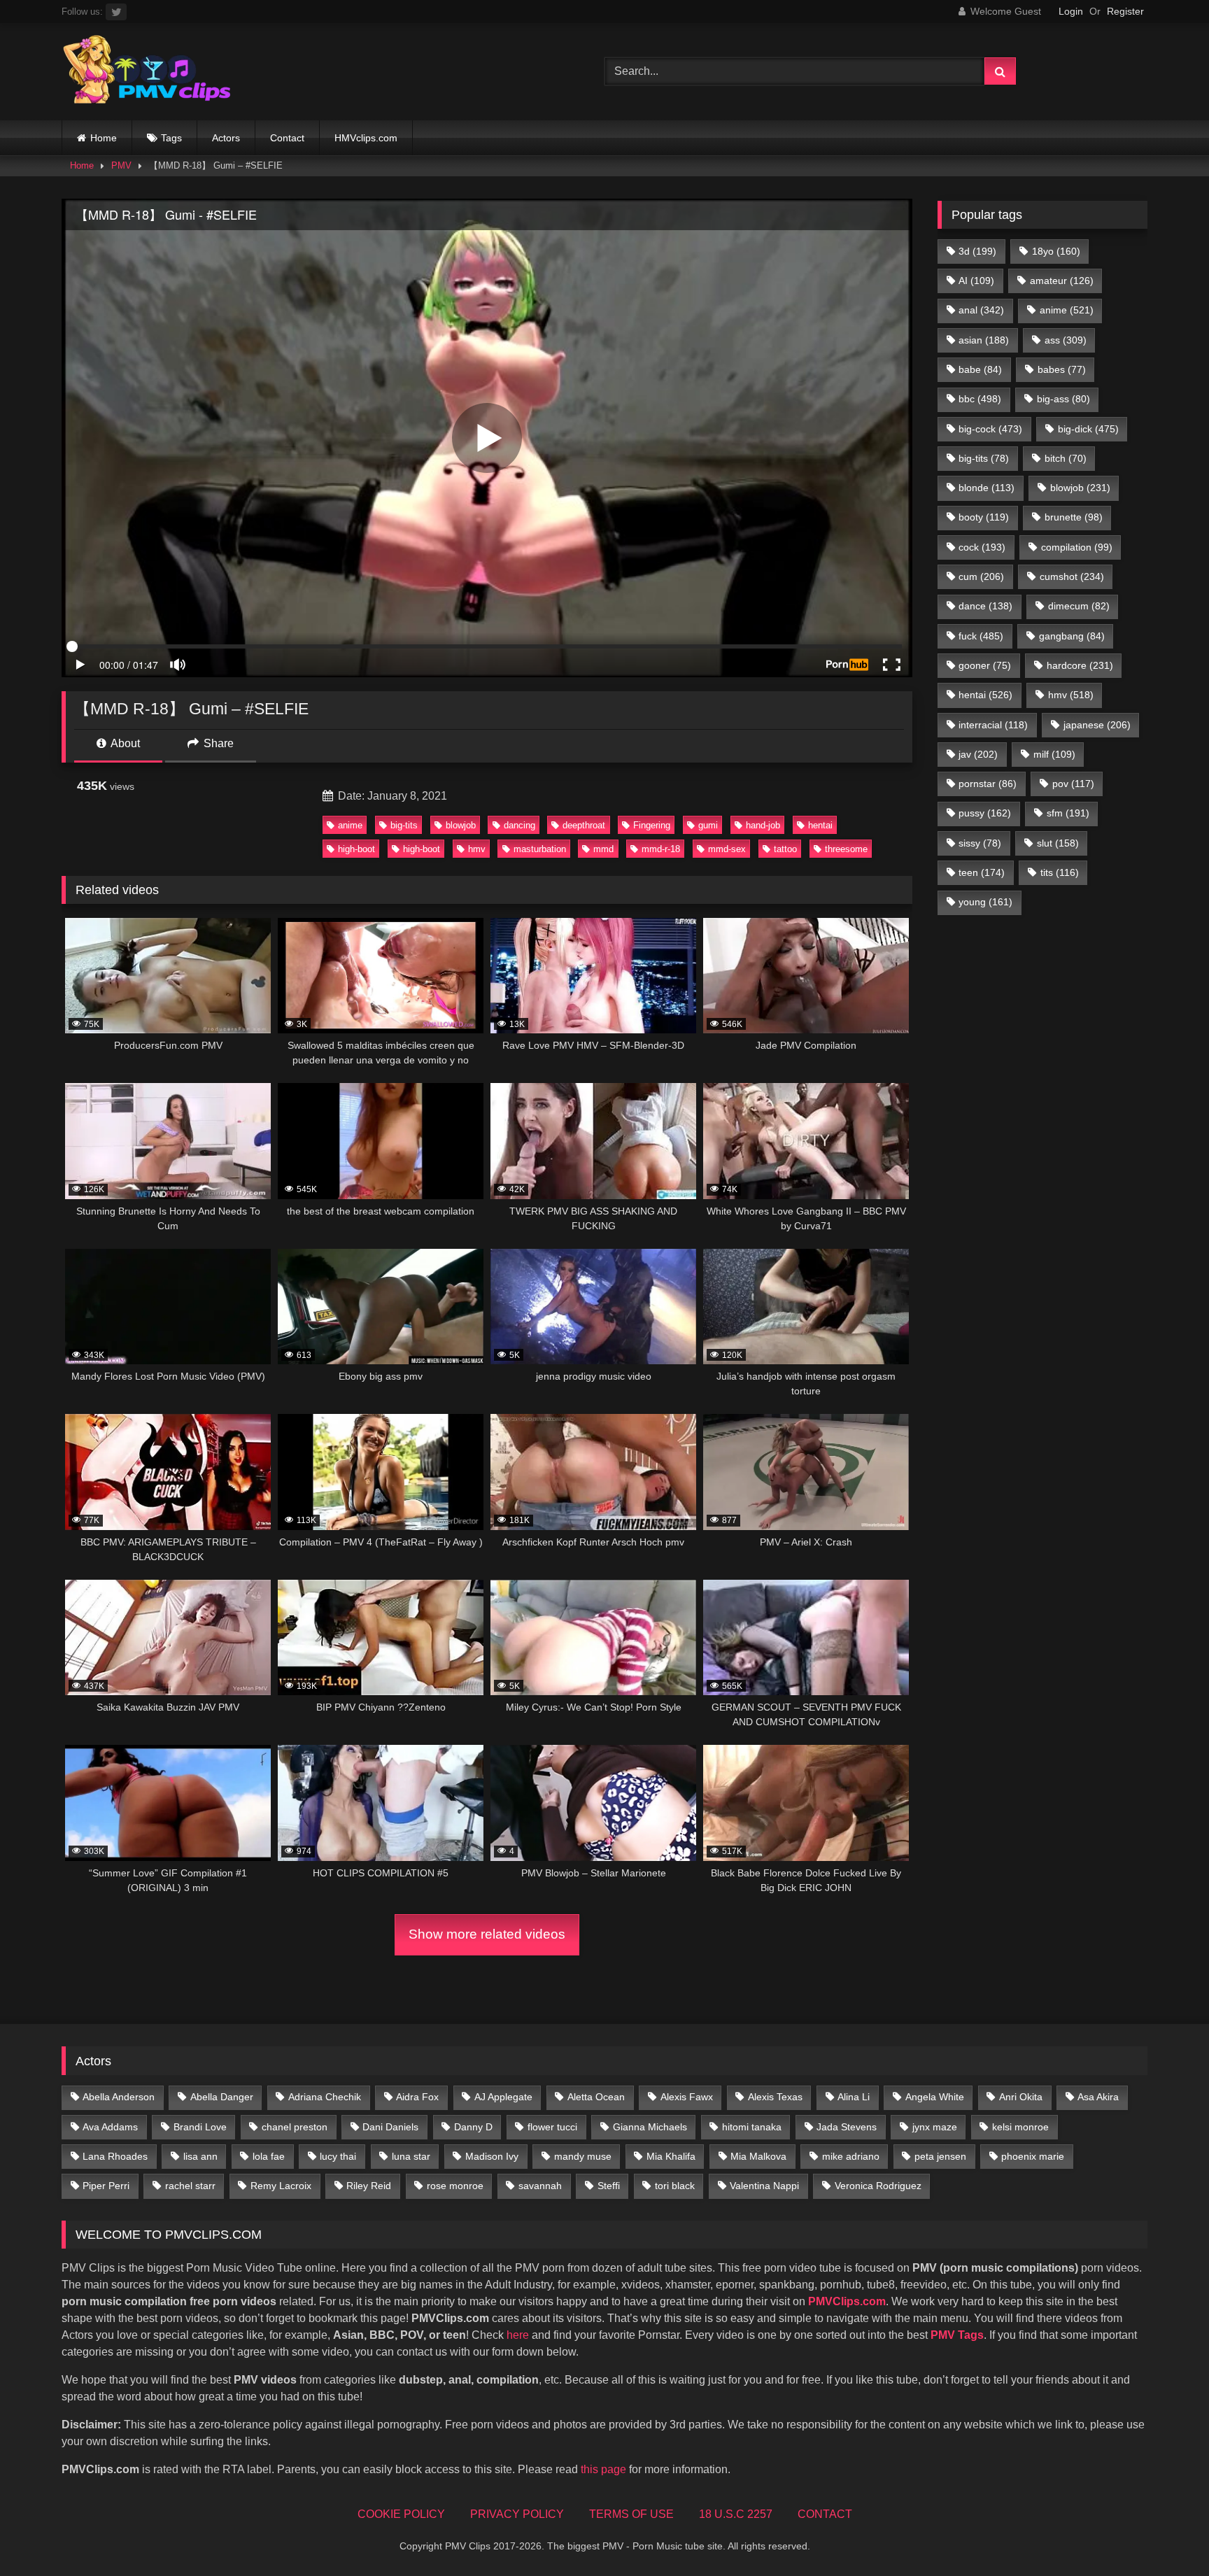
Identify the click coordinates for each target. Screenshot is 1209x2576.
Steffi (609, 2186)
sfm (1068, 813)
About (124, 743)
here (518, 2335)
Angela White (935, 2097)
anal (981, 310)
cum (981, 576)
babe (980, 369)
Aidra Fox (417, 2097)
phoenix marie (1033, 2156)
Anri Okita (1021, 2097)
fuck (981, 636)
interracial (993, 725)
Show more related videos (487, 1934)
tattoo (785, 849)
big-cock (990, 429)
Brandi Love (200, 2127)
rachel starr (190, 2186)
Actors (226, 138)
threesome (846, 849)
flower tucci (552, 2127)
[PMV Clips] (147, 72)
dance (985, 606)
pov (1073, 784)
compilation (1077, 547)
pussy (985, 813)
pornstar (988, 784)
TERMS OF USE (631, 2514)
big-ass (1063, 399)
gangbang (1072, 636)
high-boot (356, 849)
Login (1071, 11)
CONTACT (825, 2514)
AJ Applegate (503, 2097)
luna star (411, 2156)
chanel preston (295, 2127)
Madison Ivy (492, 2156)
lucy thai (338, 2156)
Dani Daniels (390, 2127)
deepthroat (584, 825)
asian (984, 340)
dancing (519, 825)
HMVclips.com (366, 138)
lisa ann (200, 2156)
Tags (171, 138)
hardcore (1080, 665)
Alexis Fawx (687, 2097)
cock (982, 547)
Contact (287, 138)
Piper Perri (106, 2186)
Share (217, 743)
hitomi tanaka (752, 2127)
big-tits (404, 825)
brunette (1074, 517)
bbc (980, 399)
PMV (121, 165)
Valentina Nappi (764, 2186)
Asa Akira (1098, 2097)
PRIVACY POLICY (517, 2514)
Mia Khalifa (671, 2156)
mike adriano (851, 2156)
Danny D (473, 2127)
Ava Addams (110, 2127)
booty (984, 517)
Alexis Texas (775, 2097)
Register (1125, 11)
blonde (987, 488)
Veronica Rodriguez (878, 2186)
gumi (708, 825)
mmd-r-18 (661, 849)
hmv (477, 849)
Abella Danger (222, 2097)
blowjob (461, 825)
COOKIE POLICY (401, 2514)
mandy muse (583, 2156)
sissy (980, 843)
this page (603, 2469)
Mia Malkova (758, 2156)
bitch (1066, 458)
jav (978, 754)
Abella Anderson (119, 2097)
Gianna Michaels (650, 2127)
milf (1054, 754)
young (985, 902)
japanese (1097, 725)
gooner (985, 665)
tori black (675, 2186)
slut (1058, 843)
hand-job (763, 825)
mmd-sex (727, 849)
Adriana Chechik (325, 2097)
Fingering (652, 825)
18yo (1056, 251)
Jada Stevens (847, 2127)
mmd (603, 849)
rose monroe (455, 2186)
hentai (820, 825)
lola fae (269, 2156)
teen (982, 872)
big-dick (1088, 429)
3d (977, 251)
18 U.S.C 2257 (736, 2514)
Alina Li (854, 2097)
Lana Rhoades (115, 2156)
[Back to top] (1166, 2534)
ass (1066, 340)
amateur (1062, 281)
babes (1062, 369)
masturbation (540, 849)
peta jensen (940, 2156)
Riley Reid (369, 2186)
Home (104, 138)
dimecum (1079, 606)
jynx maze (935, 2127)
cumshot (1072, 576)
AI (976, 281)
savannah (540, 2186)
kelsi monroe (1020, 2127)
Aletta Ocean (596, 2097)
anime (350, 825)
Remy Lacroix (281, 2186)
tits (1060, 872)
